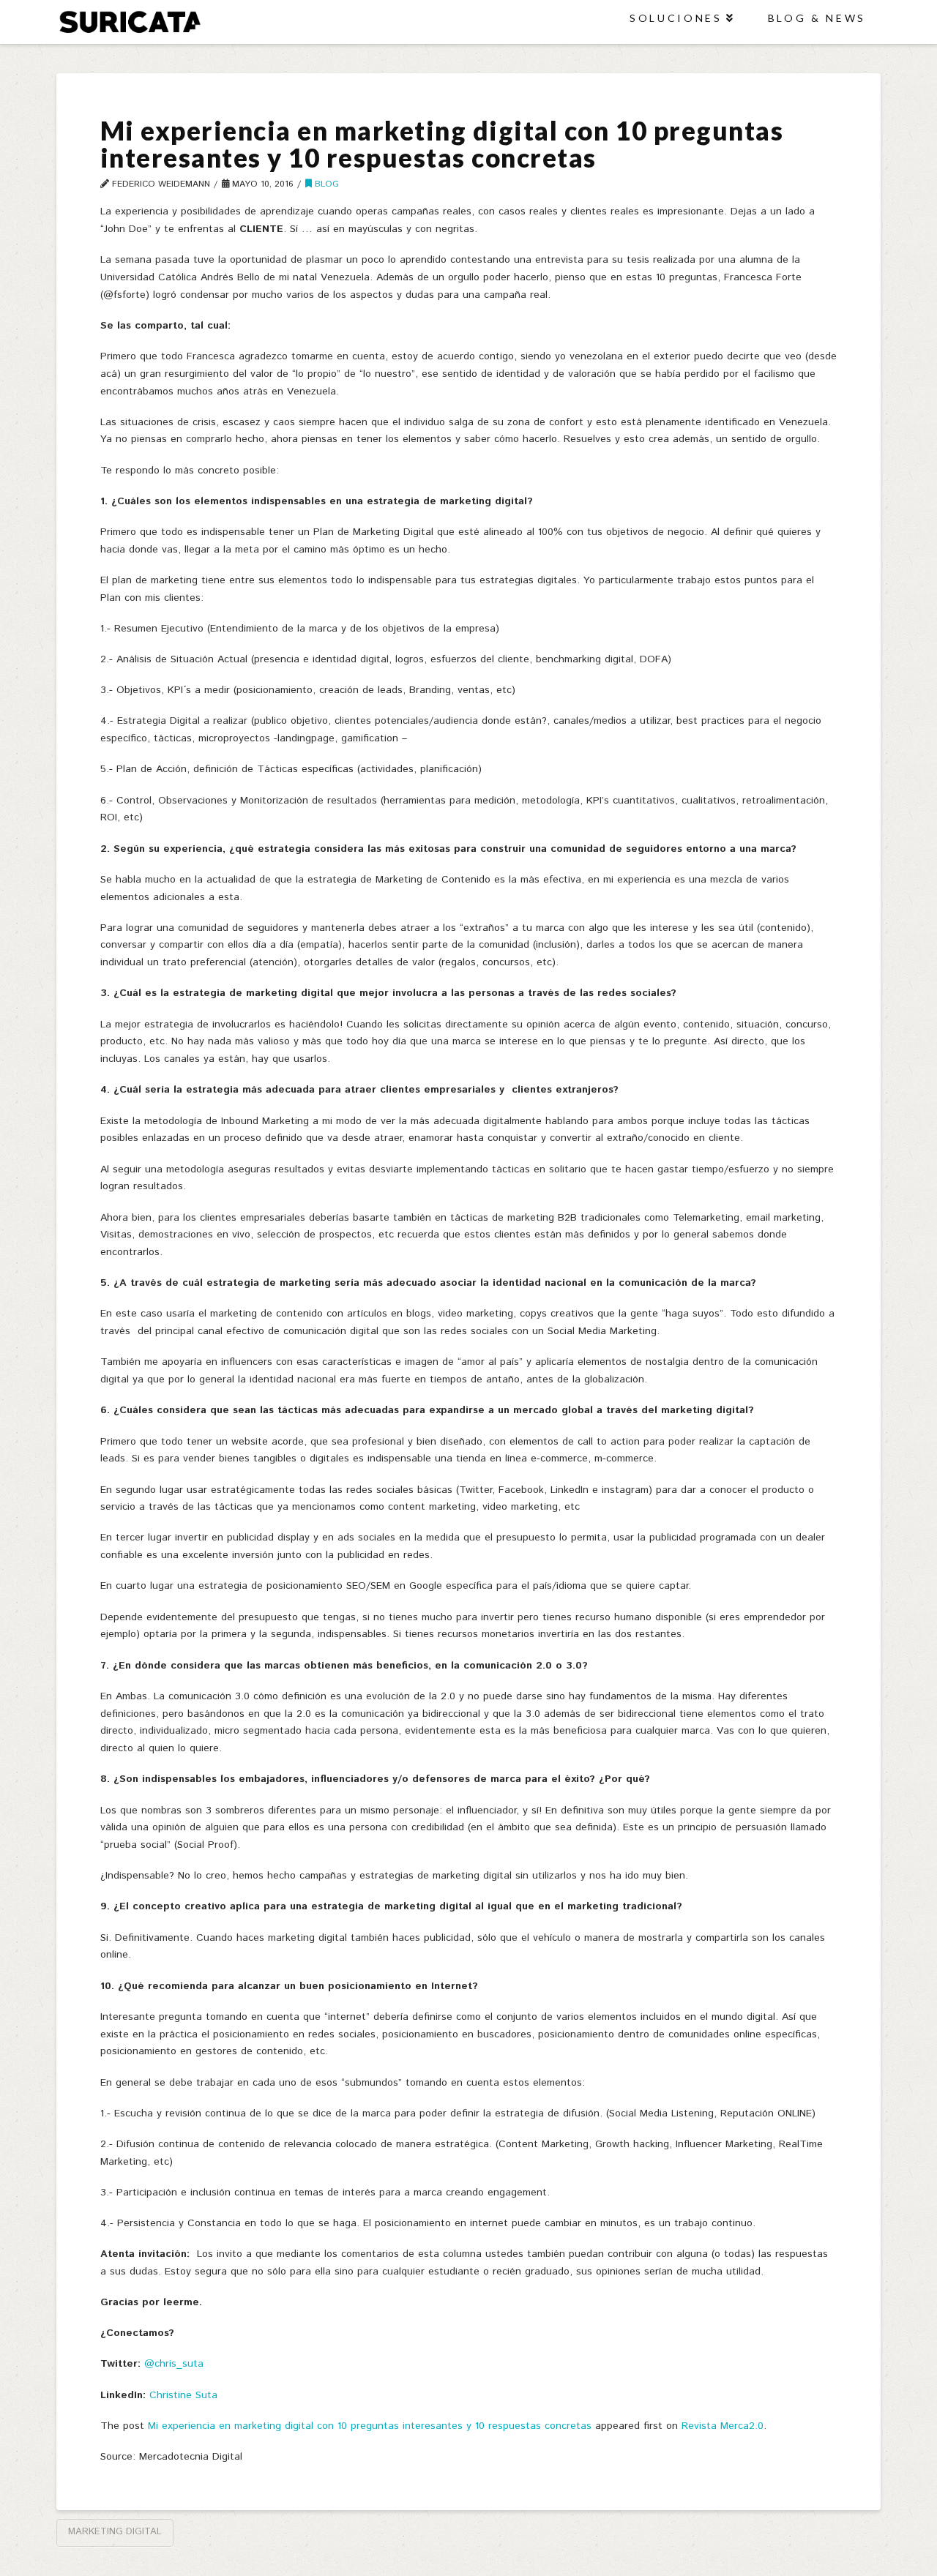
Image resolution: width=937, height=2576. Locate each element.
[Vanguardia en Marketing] (130, 21)
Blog (325, 184)
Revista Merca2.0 (723, 2426)
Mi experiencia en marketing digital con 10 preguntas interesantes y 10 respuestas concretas (370, 2426)
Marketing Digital (115, 2532)
